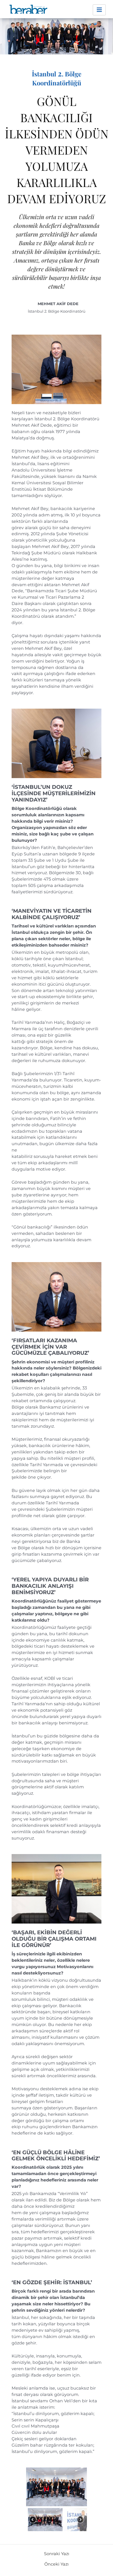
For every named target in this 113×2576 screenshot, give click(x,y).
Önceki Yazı (57, 2564)
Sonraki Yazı (57, 2554)
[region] (57, 2500)
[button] (45, 2520)
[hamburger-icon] (99, 10)
